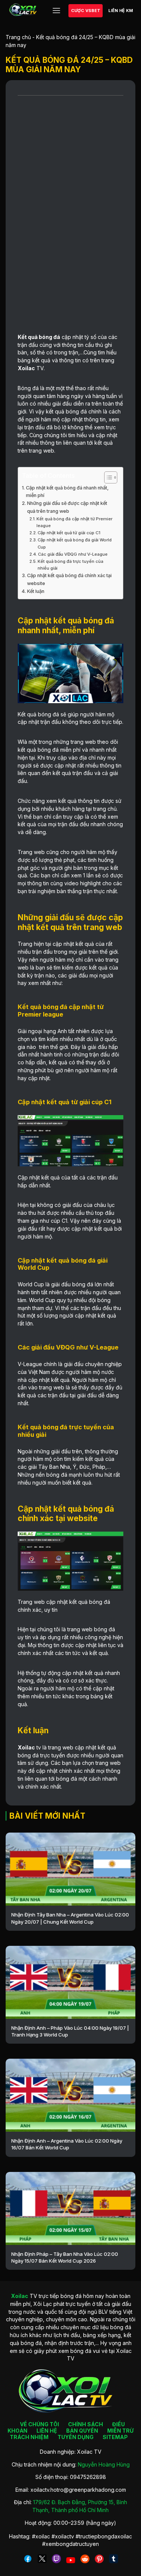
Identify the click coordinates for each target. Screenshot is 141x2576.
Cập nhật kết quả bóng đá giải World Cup (75, 543)
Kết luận (36, 591)
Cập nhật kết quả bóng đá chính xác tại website (69, 579)
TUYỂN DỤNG (76, 2437)
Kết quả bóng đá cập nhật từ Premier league (74, 522)
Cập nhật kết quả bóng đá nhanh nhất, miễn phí (67, 492)
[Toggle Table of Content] (107, 477)
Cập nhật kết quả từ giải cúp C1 (70, 533)
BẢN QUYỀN (82, 2431)
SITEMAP (115, 2437)
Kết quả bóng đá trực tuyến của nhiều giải (70, 565)
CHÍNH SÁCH (86, 2424)
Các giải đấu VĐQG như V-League (73, 554)
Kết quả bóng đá (39, 337)
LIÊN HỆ (47, 2431)
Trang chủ (18, 37)
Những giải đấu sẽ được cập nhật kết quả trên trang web (67, 507)
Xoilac (26, 368)
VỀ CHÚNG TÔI (39, 2424)
